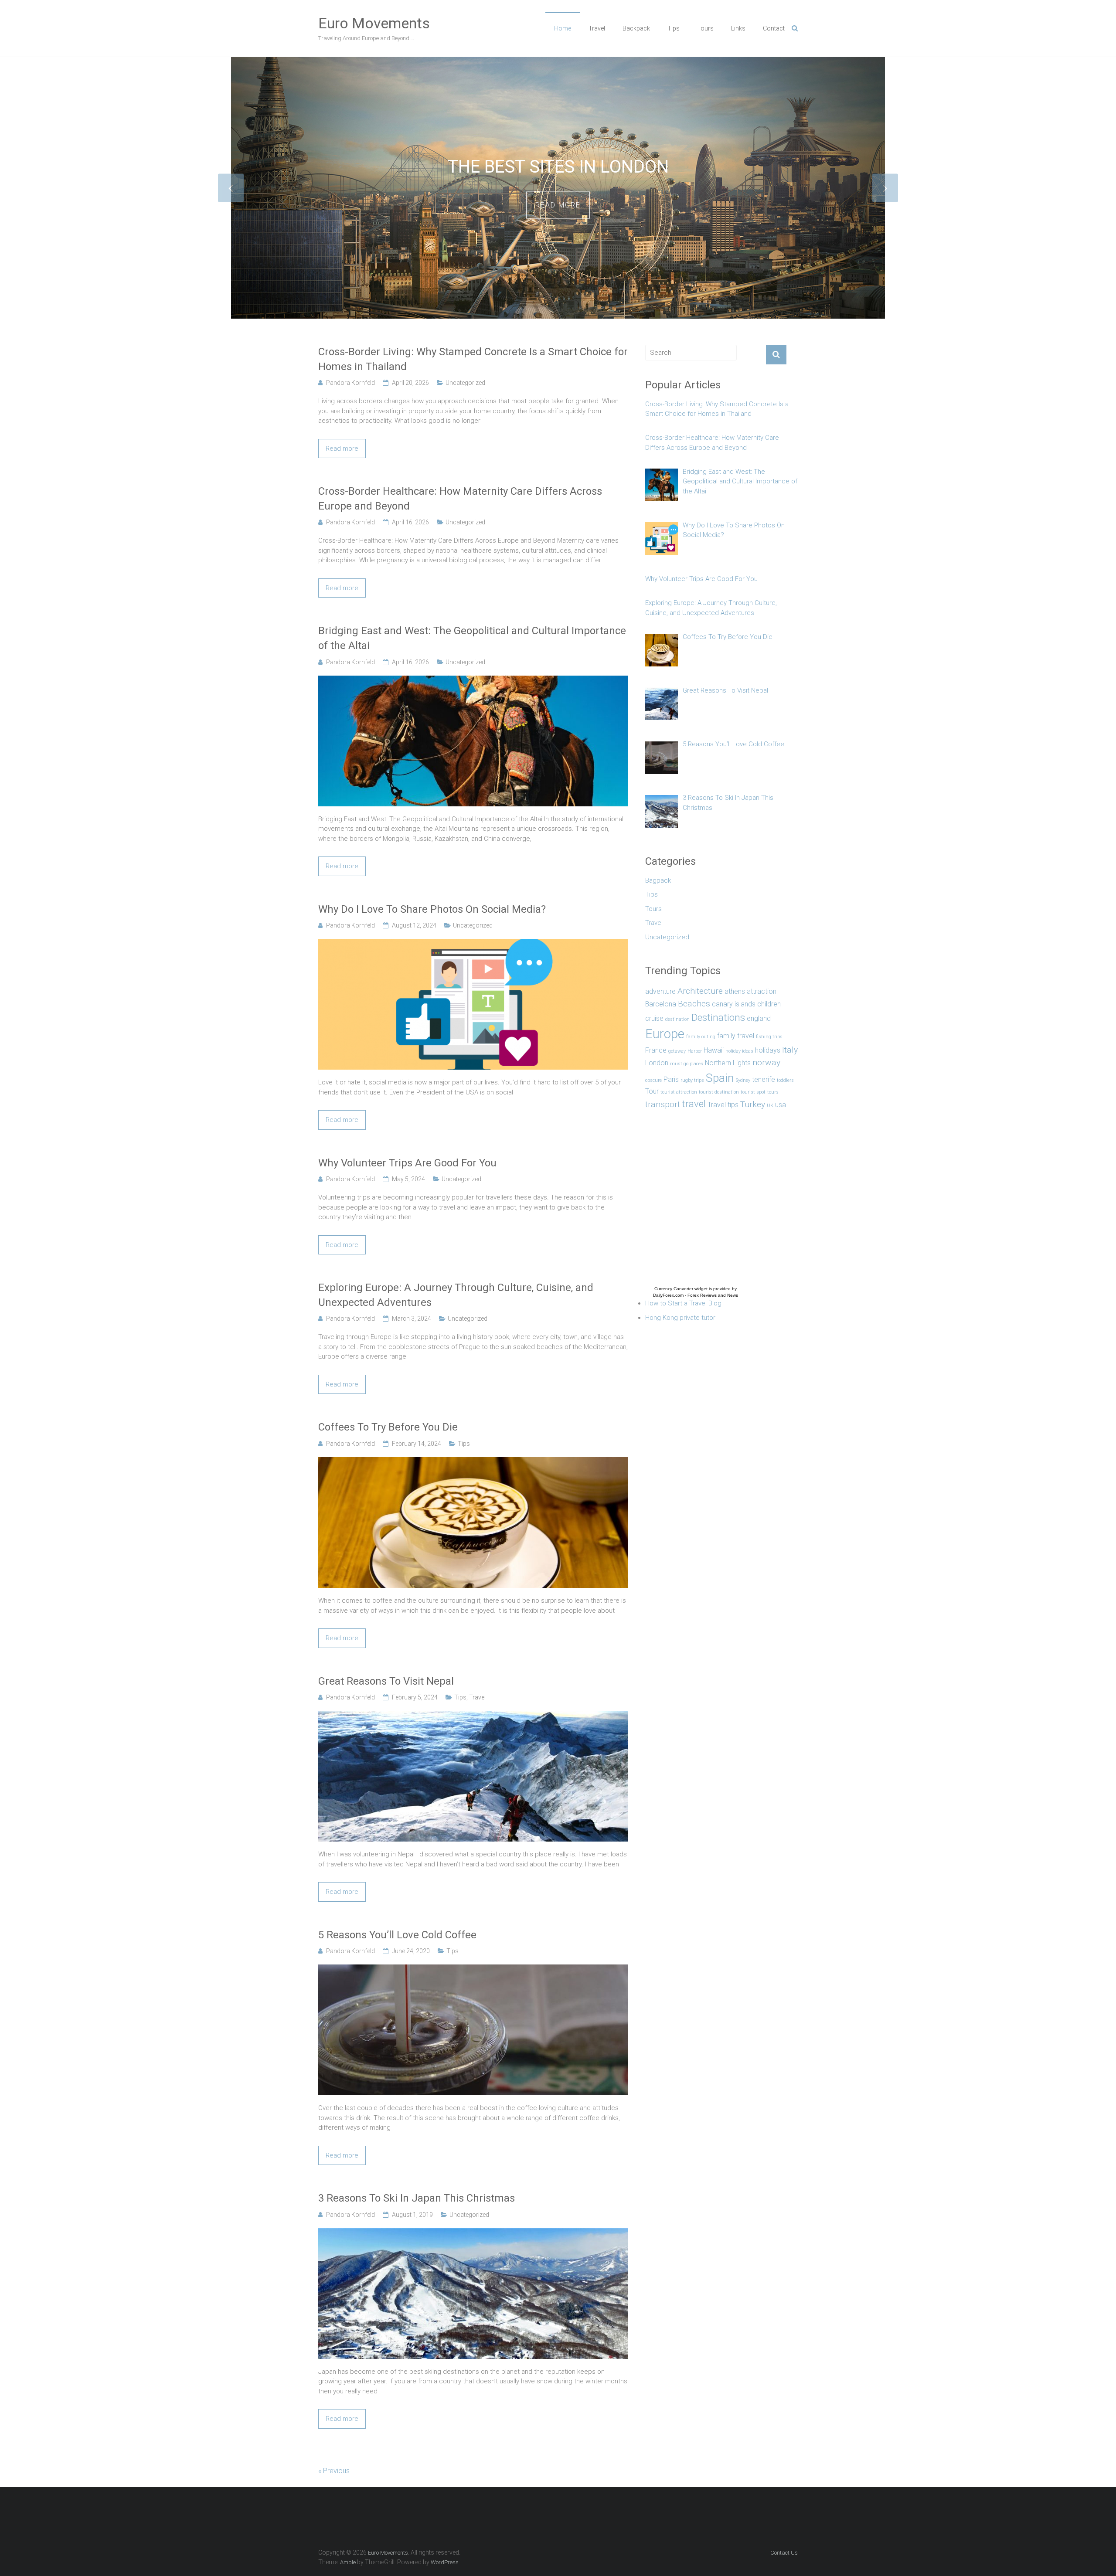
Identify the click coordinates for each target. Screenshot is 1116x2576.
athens (735, 991)
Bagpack (658, 880)
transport (663, 1104)
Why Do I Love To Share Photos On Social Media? (432, 909)
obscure (653, 1080)
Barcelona (661, 1004)
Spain (720, 1078)
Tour (652, 1091)
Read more (342, 449)
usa (781, 1105)
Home (563, 28)
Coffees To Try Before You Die (388, 1427)
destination (677, 1019)
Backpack (636, 28)
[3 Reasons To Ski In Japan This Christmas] (473, 2233)
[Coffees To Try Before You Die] (473, 1462)
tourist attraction (679, 1092)
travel (694, 1104)
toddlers (785, 1080)
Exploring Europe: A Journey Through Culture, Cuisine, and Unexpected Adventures (456, 1295)
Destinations (718, 1017)
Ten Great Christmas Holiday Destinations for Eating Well (558, 167)
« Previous (334, 2471)
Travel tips (723, 1105)
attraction (762, 991)
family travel (736, 1036)
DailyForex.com (668, 1295)
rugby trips (692, 1080)
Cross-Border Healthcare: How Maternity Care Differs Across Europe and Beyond (460, 499)
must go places (687, 1064)
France (656, 1050)
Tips (674, 28)
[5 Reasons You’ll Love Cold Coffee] (473, 1969)
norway (766, 1062)
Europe (665, 1034)
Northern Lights (728, 1063)
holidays (768, 1050)
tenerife (764, 1079)
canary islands (734, 1004)
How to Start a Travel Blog (683, 1303)
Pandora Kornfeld (350, 383)
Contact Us (784, 2553)
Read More (558, 215)
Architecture (700, 991)
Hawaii (714, 1050)
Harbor (695, 1051)
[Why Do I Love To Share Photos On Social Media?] (473, 944)
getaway (677, 1051)
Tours (705, 28)
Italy (790, 1050)
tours (773, 1092)
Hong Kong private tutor (680, 1318)
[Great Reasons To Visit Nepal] (473, 1716)
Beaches (694, 1004)
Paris (671, 1079)
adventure (660, 991)
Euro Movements (374, 23)
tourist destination (719, 1092)
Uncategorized (465, 383)
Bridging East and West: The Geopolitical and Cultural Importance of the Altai (472, 638)
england (759, 1018)
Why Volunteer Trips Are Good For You (407, 1163)
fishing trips (769, 1037)
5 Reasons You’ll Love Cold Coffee (397, 1935)
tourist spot (753, 1092)
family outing (701, 1037)
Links (738, 28)
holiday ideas (739, 1051)
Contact (774, 28)
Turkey (753, 1104)
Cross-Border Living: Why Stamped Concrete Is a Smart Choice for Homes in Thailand (473, 359)
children (769, 1004)
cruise (654, 1018)
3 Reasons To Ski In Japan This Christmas (417, 2198)
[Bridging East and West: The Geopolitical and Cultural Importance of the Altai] (473, 680)
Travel (597, 28)
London (657, 1063)
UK (770, 1106)
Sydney (743, 1080)
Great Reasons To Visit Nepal (386, 1681)
